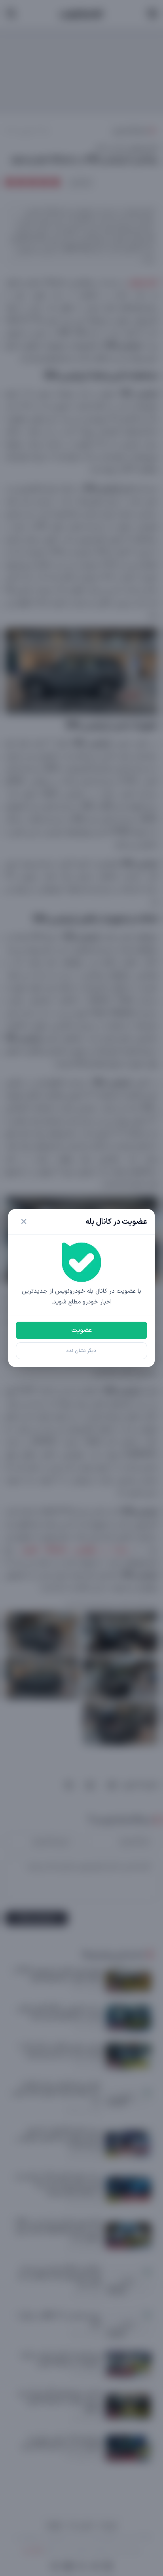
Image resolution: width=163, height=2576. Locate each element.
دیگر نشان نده (81, 1351)
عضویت (81, 1330)
